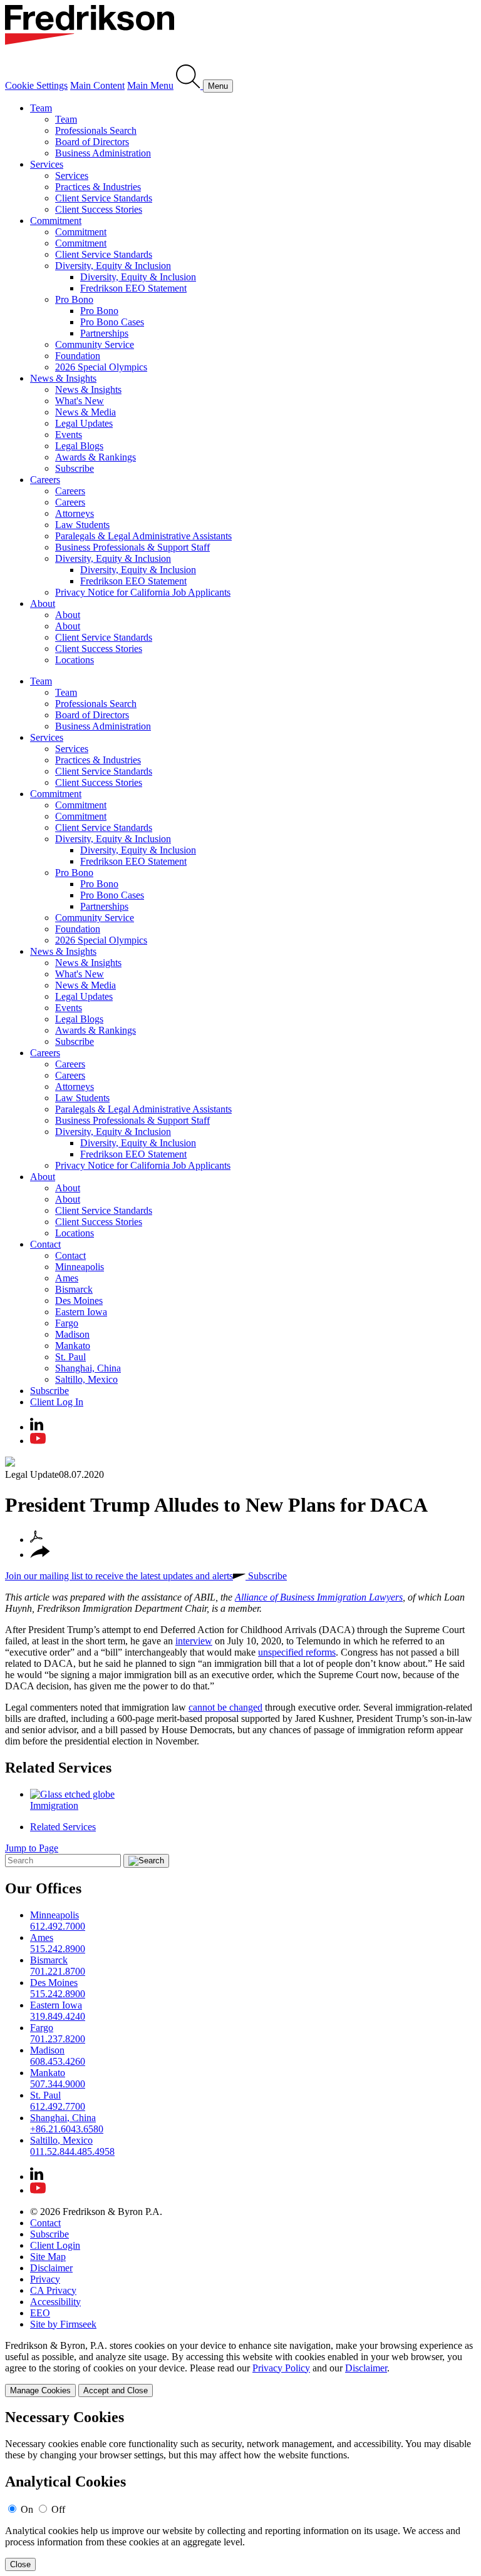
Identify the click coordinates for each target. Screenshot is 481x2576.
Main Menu (150, 85)
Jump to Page (32, 1848)
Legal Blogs (79, 446)
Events (69, 435)
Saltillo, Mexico (86, 1379)
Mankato (73, 1346)
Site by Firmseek (63, 2324)
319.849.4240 (58, 2016)
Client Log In (57, 1402)
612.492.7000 (58, 1926)
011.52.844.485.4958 (72, 2151)
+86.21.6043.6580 (67, 2129)
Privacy (45, 2279)
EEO (40, 2313)
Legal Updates (84, 423)
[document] (240, 2490)
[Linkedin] (37, 1427)
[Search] (189, 85)
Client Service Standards (104, 198)
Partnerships (104, 333)
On (27, 2509)
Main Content (97, 85)
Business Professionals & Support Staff (132, 547)
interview (194, 1641)
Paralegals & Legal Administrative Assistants (143, 536)
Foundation (78, 356)
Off (58, 2509)
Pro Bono (74, 299)
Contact (45, 1244)
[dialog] (240, 2369)
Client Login (55, 2245)
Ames (67, 1278)
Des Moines (79, 1301)
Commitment (56, 221)
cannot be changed (225, 1707)
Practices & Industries (98, 187)
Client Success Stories (99, 209)
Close (20, 2564)
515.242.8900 (58, 1949)
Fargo (67, 1323)
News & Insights (63, 378)
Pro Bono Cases (112, 322)
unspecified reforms (297, 1652)
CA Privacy (53, 2290)
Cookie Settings (36, 85)
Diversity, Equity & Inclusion (113, 266)
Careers (45, 480)
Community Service (95, 344)
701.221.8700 (58, 1971)
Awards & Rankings (96, 457)
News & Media (85, 412)
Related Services (58, 1768)
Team (41, 108)
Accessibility (55, 2302)
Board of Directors (92, 142)
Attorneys (75, 513)
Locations (75, 660)
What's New (80, 401)
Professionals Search (96, 130)
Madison (72, 1334)
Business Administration (103, 153)
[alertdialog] (240, 2490)
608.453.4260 (58, 2061)
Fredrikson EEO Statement (133, 288)
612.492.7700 (58, 2106)
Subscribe (75, 468)
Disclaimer (51, 2268)
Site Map (48, 2257)
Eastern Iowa (81, 1312)
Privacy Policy (281, 2368)
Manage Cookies (40, 2390)
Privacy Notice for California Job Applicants (143, 592)
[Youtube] (38, 1441)
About (43, 603)
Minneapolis (80, 1267)
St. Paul (70, 1357)
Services (47, 164)
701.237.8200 (58, 2039)
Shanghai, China (88, 1368)
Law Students (82, 525)
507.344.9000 (58, 2084)
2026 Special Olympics (101, 367)
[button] (40, 1555)
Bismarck (74, 1289)
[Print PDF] (36, 1540)
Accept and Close (116, 2390)
